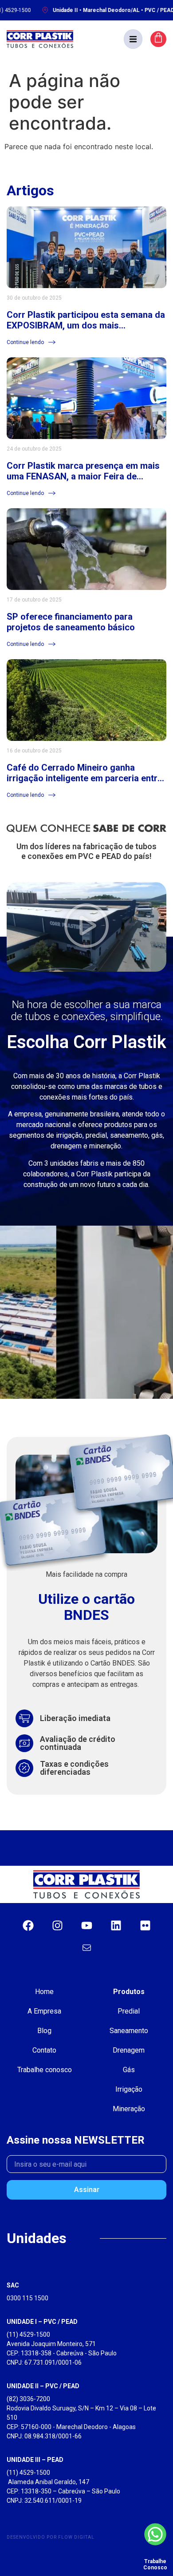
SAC (13, 2285)
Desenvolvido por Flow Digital (51, 2537)
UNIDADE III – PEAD (35, 2460)
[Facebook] (28, 1925)
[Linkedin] (116, 1925)
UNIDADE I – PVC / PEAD (42, 2322)
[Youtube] (86, 1925)
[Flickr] (145, 1925)
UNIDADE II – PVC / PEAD (43, 2386)
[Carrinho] (158, 39)
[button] (133, 39)
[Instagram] (57, 1925)
